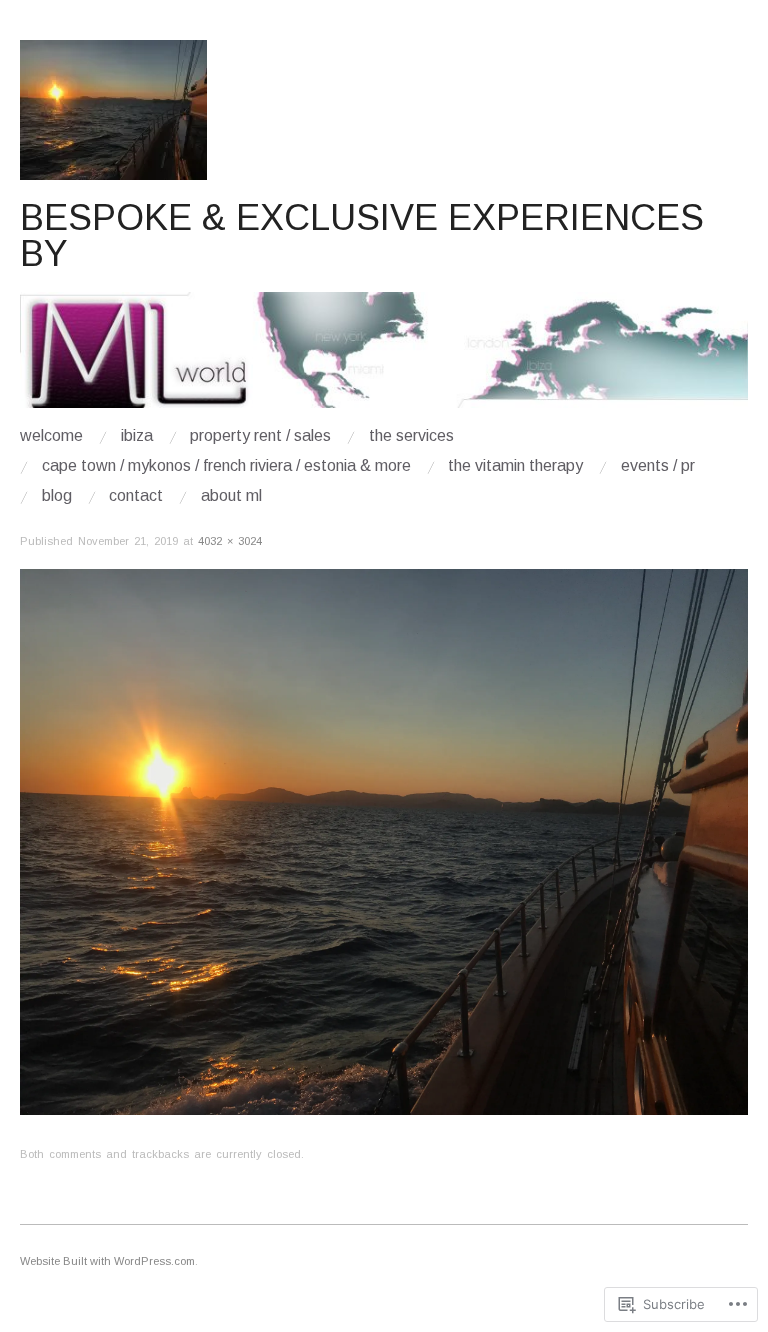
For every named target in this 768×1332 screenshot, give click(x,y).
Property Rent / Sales (260, 436)
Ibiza (137, 436)
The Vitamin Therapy (515, 466)
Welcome (51, 436)
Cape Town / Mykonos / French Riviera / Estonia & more (226, 466)
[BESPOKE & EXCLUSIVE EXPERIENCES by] (384, 359)
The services (411, 436)
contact (136, 496)
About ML (231, 496)
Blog (57, 496)
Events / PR (658, 466)
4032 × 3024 (230, 541)
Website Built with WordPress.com (107, 1261)
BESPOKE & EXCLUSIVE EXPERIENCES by (362, 235)
